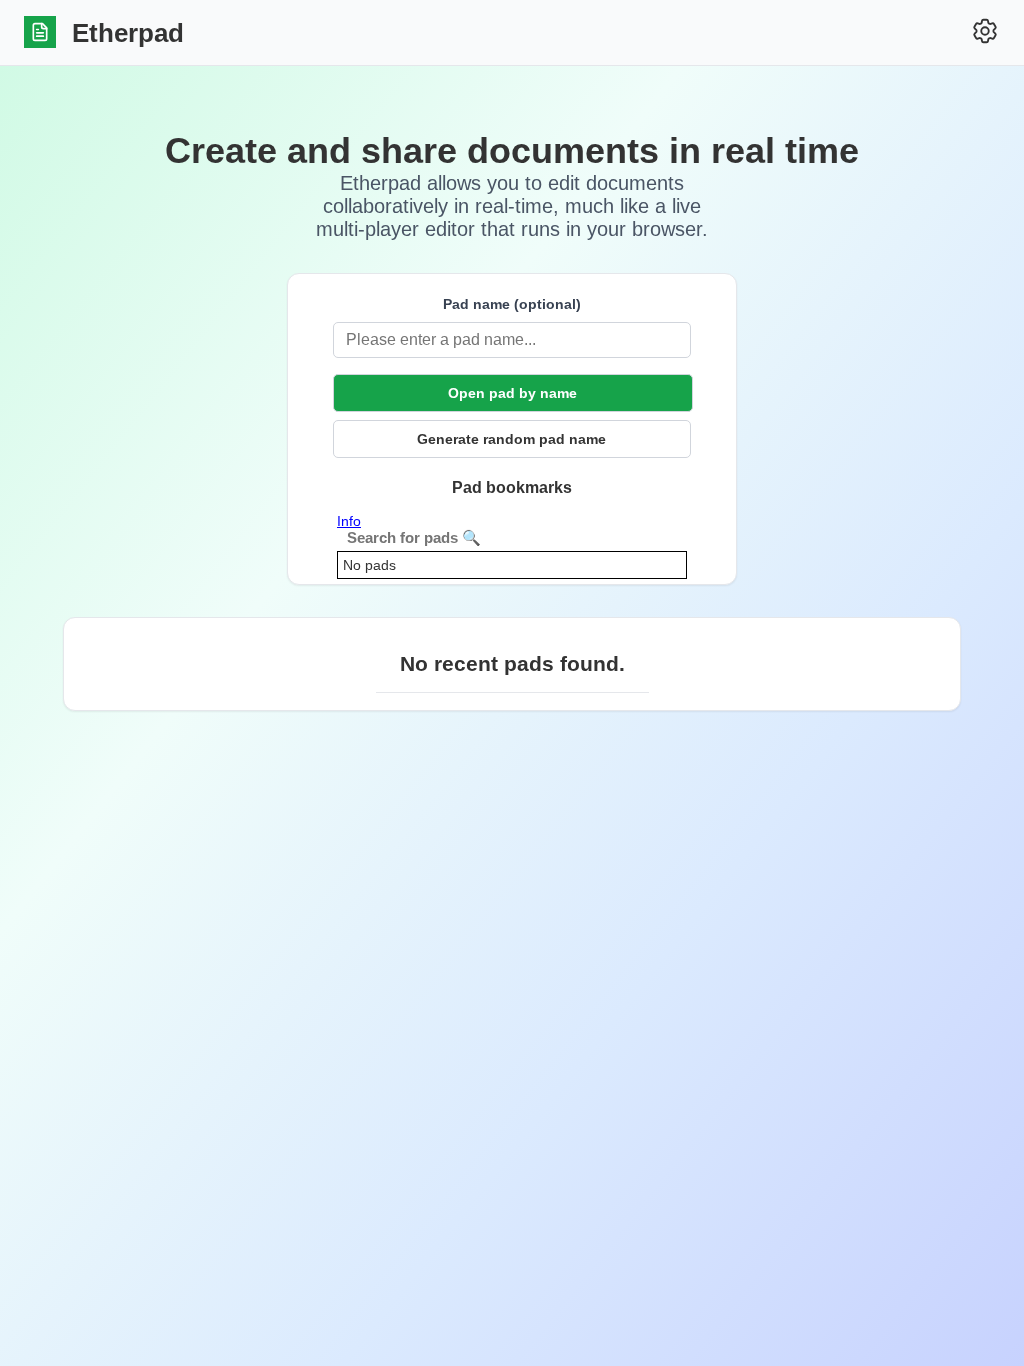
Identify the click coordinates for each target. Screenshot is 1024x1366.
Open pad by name (512, 393)
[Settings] (985, 32)
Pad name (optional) (512, 304)
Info (349, 521)
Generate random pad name (511, 439)
